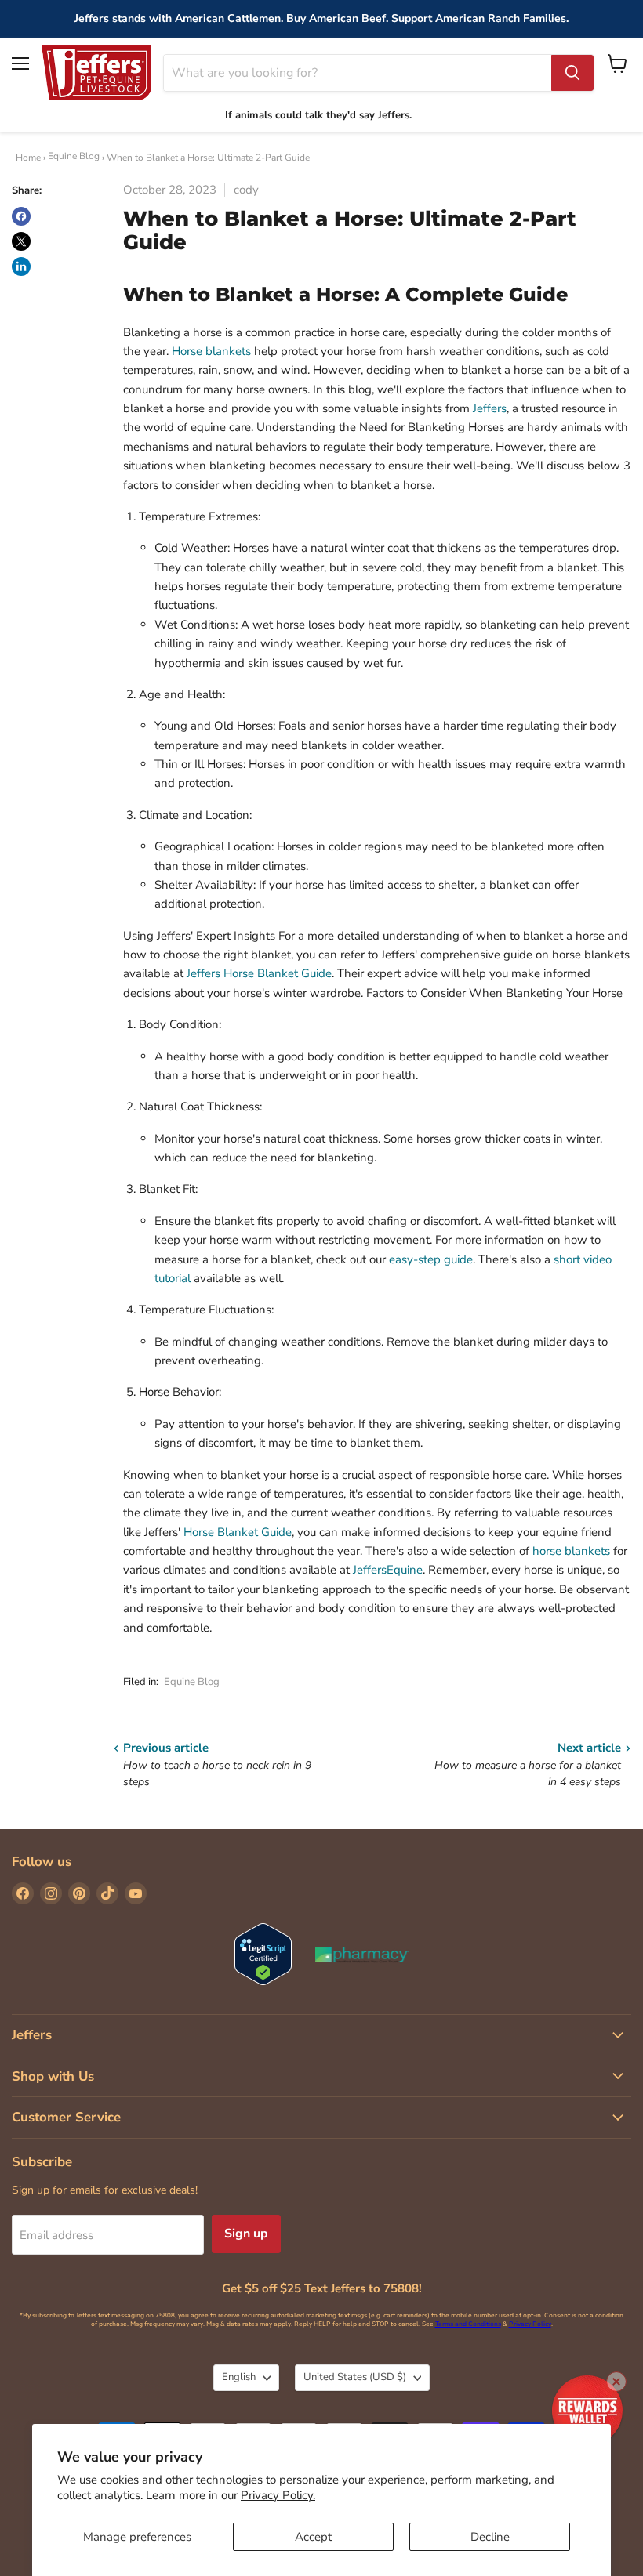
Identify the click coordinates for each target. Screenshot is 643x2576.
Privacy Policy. (278, 2495)
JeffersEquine (388, 1570)
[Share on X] (21, 241)
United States (355, 2377)
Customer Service (66, 2117)
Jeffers (490, 408)
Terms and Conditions (468, 2324)
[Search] (572, 73)
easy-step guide (431, 1259)
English (239, 2377)
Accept (313, 2537)
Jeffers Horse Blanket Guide (259, 973)
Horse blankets (211, 351)
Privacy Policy (530, 2324)
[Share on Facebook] (21, 216)
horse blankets (571, 1551)
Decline (490, 2537)
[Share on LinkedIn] (21, 266)
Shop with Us (53, 2076)
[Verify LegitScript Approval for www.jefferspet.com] (263, 1956)
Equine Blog (74, 156)
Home (28, 158)
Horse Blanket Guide (238, 1532)
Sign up (246, 2234)
